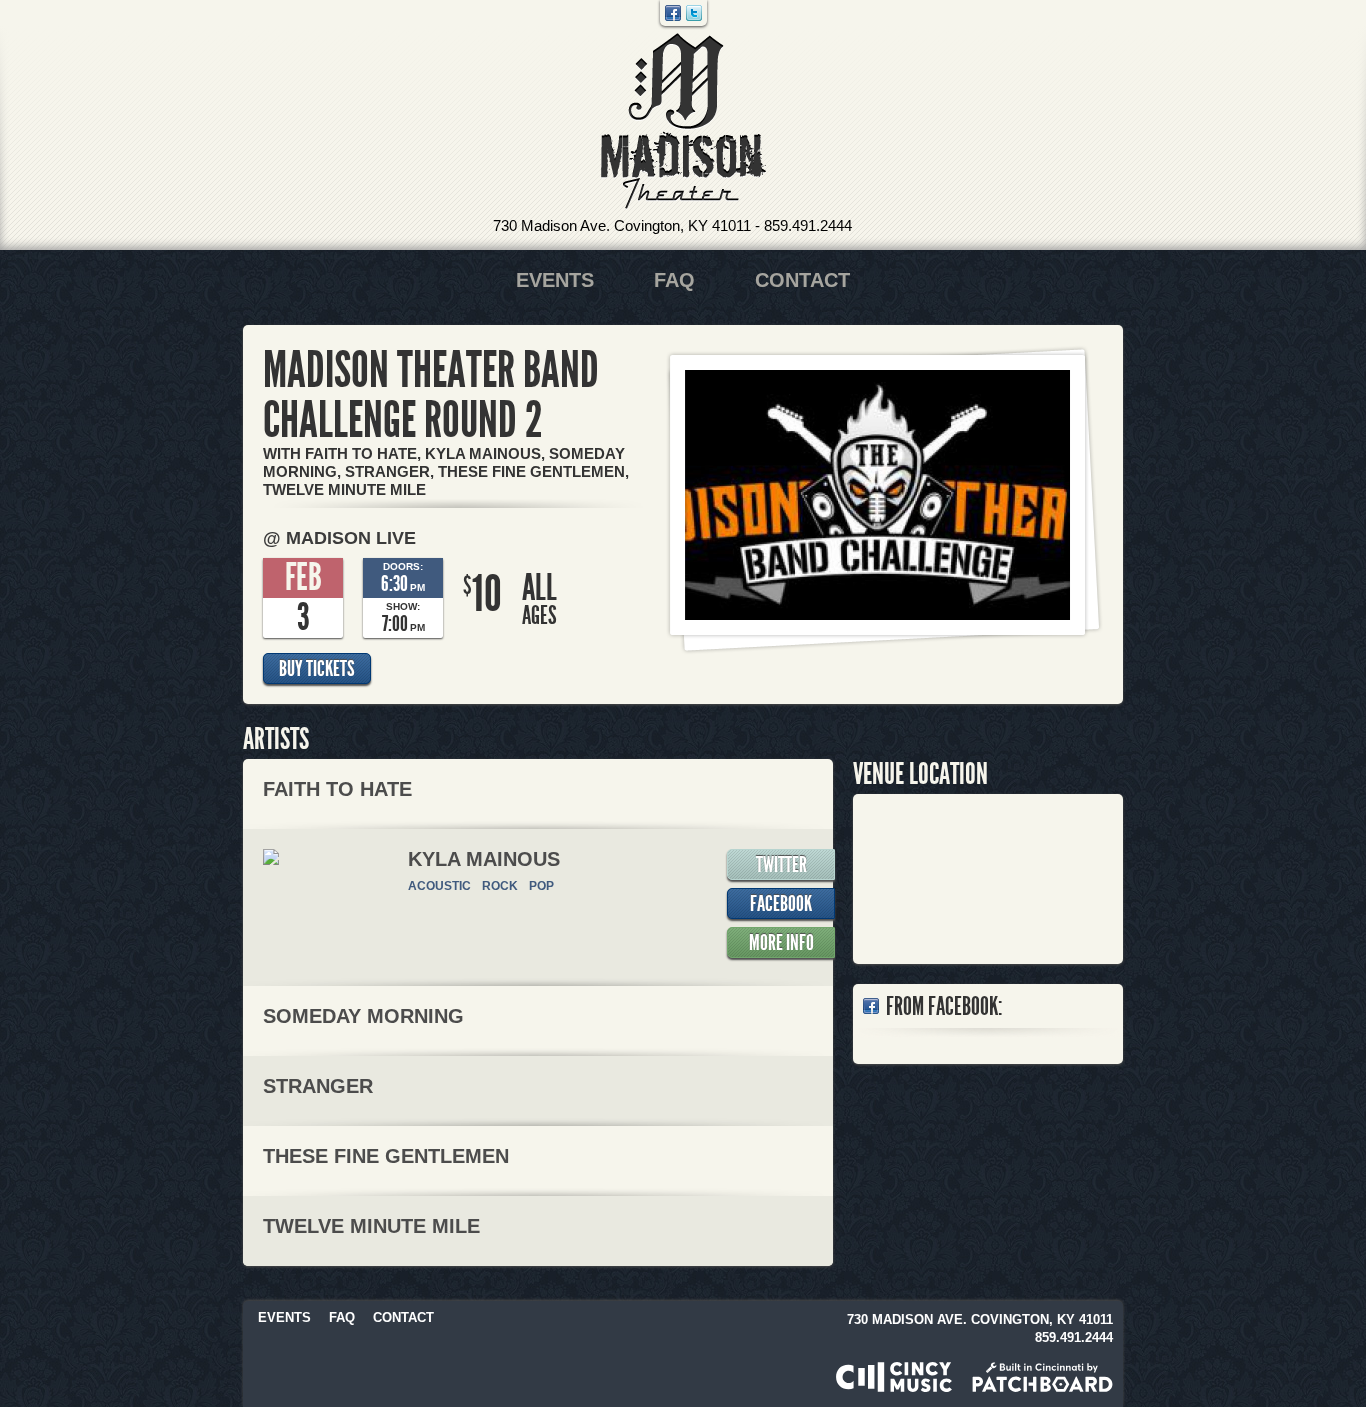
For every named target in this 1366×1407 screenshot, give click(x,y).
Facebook (673, 13)
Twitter (694, 13)
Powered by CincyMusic (894, 1377)
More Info (781, 943)
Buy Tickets (317, 669)
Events (555, 280)
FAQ (674, 280)
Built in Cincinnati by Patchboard (1042, 1377)
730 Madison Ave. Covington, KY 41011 (622, 225)
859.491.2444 (808, 225)
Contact (802, 280)
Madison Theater (683, 121)
